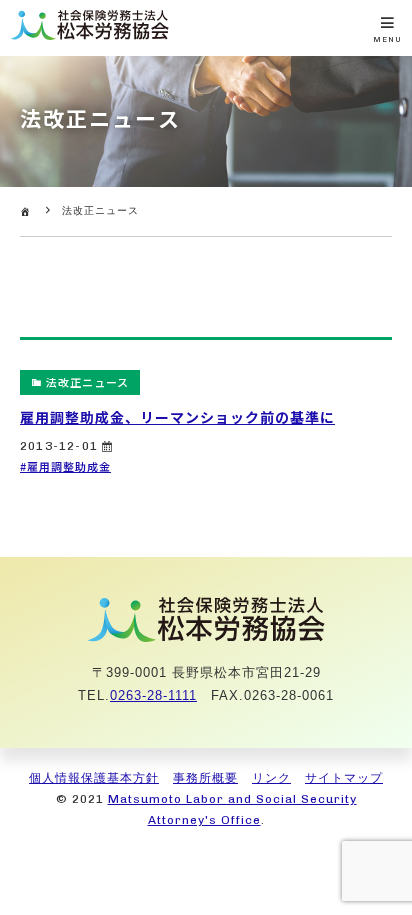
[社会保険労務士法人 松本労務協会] (89, 36)
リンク (271, 778)
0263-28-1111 (153, 695)
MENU (387, 39)
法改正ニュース (87, 382)
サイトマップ (344, 778)
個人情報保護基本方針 (94, 778)
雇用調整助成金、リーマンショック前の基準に (177, 417)
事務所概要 (205, 778)
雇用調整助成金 (69, 466)
